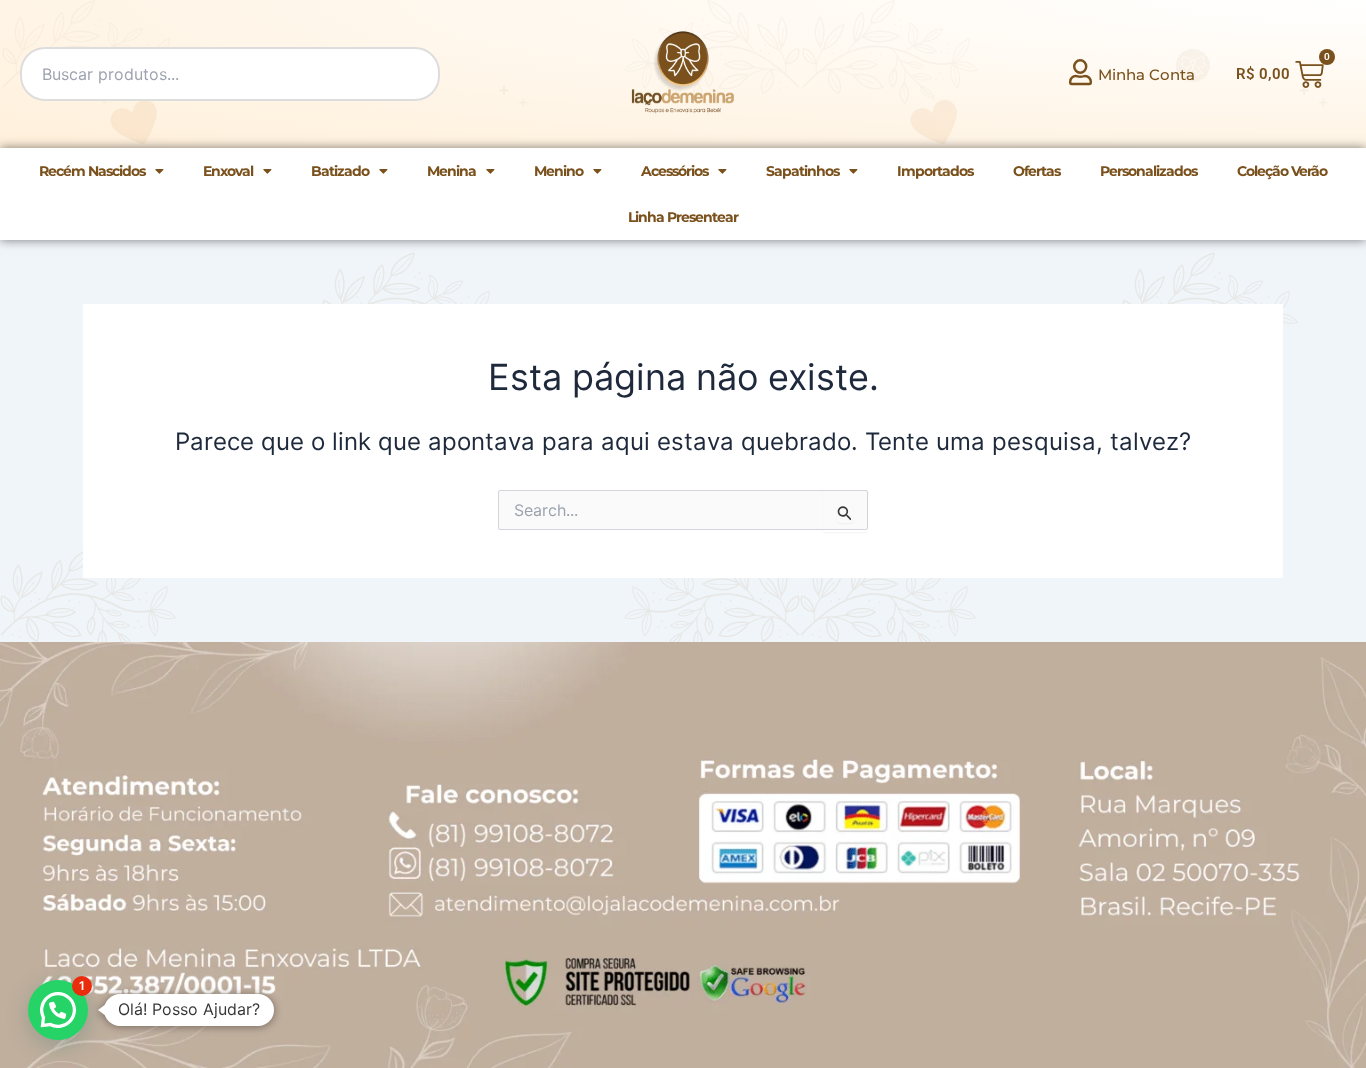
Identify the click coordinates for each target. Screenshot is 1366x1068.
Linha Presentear (683, 217)
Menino (558, 171)
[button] (58, 1010)
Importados (935, 171)
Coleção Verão (1282, 171)
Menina (451, 171)
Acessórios (674, 171)
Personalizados (1148, 171)
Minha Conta (1146, 74)
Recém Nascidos (92, 171)
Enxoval (228, 171)
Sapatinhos (802, 171)
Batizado (340, 171)
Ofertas (1036, 171)
